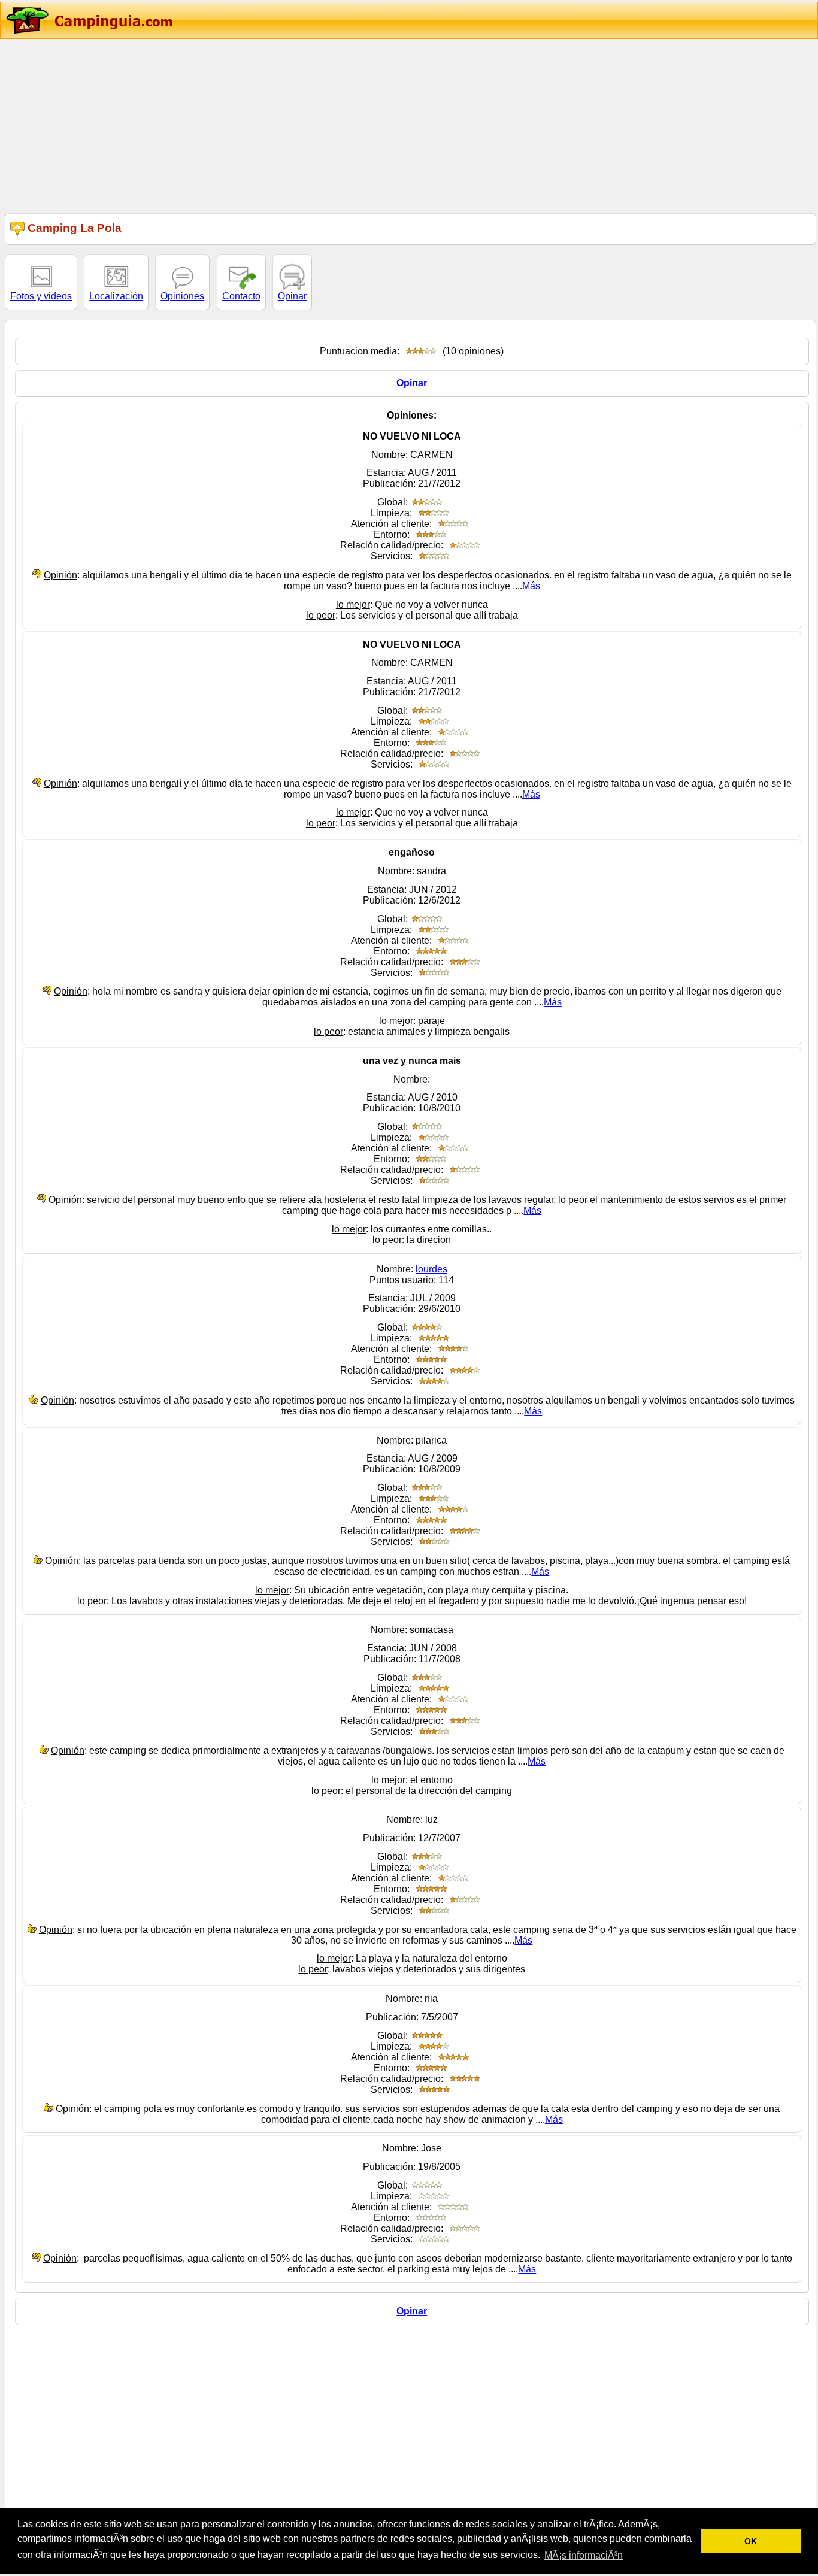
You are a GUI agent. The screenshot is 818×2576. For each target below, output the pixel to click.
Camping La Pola (73, 228)
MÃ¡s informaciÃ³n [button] (584, 2555)
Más (531, 586)
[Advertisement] (359, 125)
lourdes (431, 1269)
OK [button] (751, 2541)
